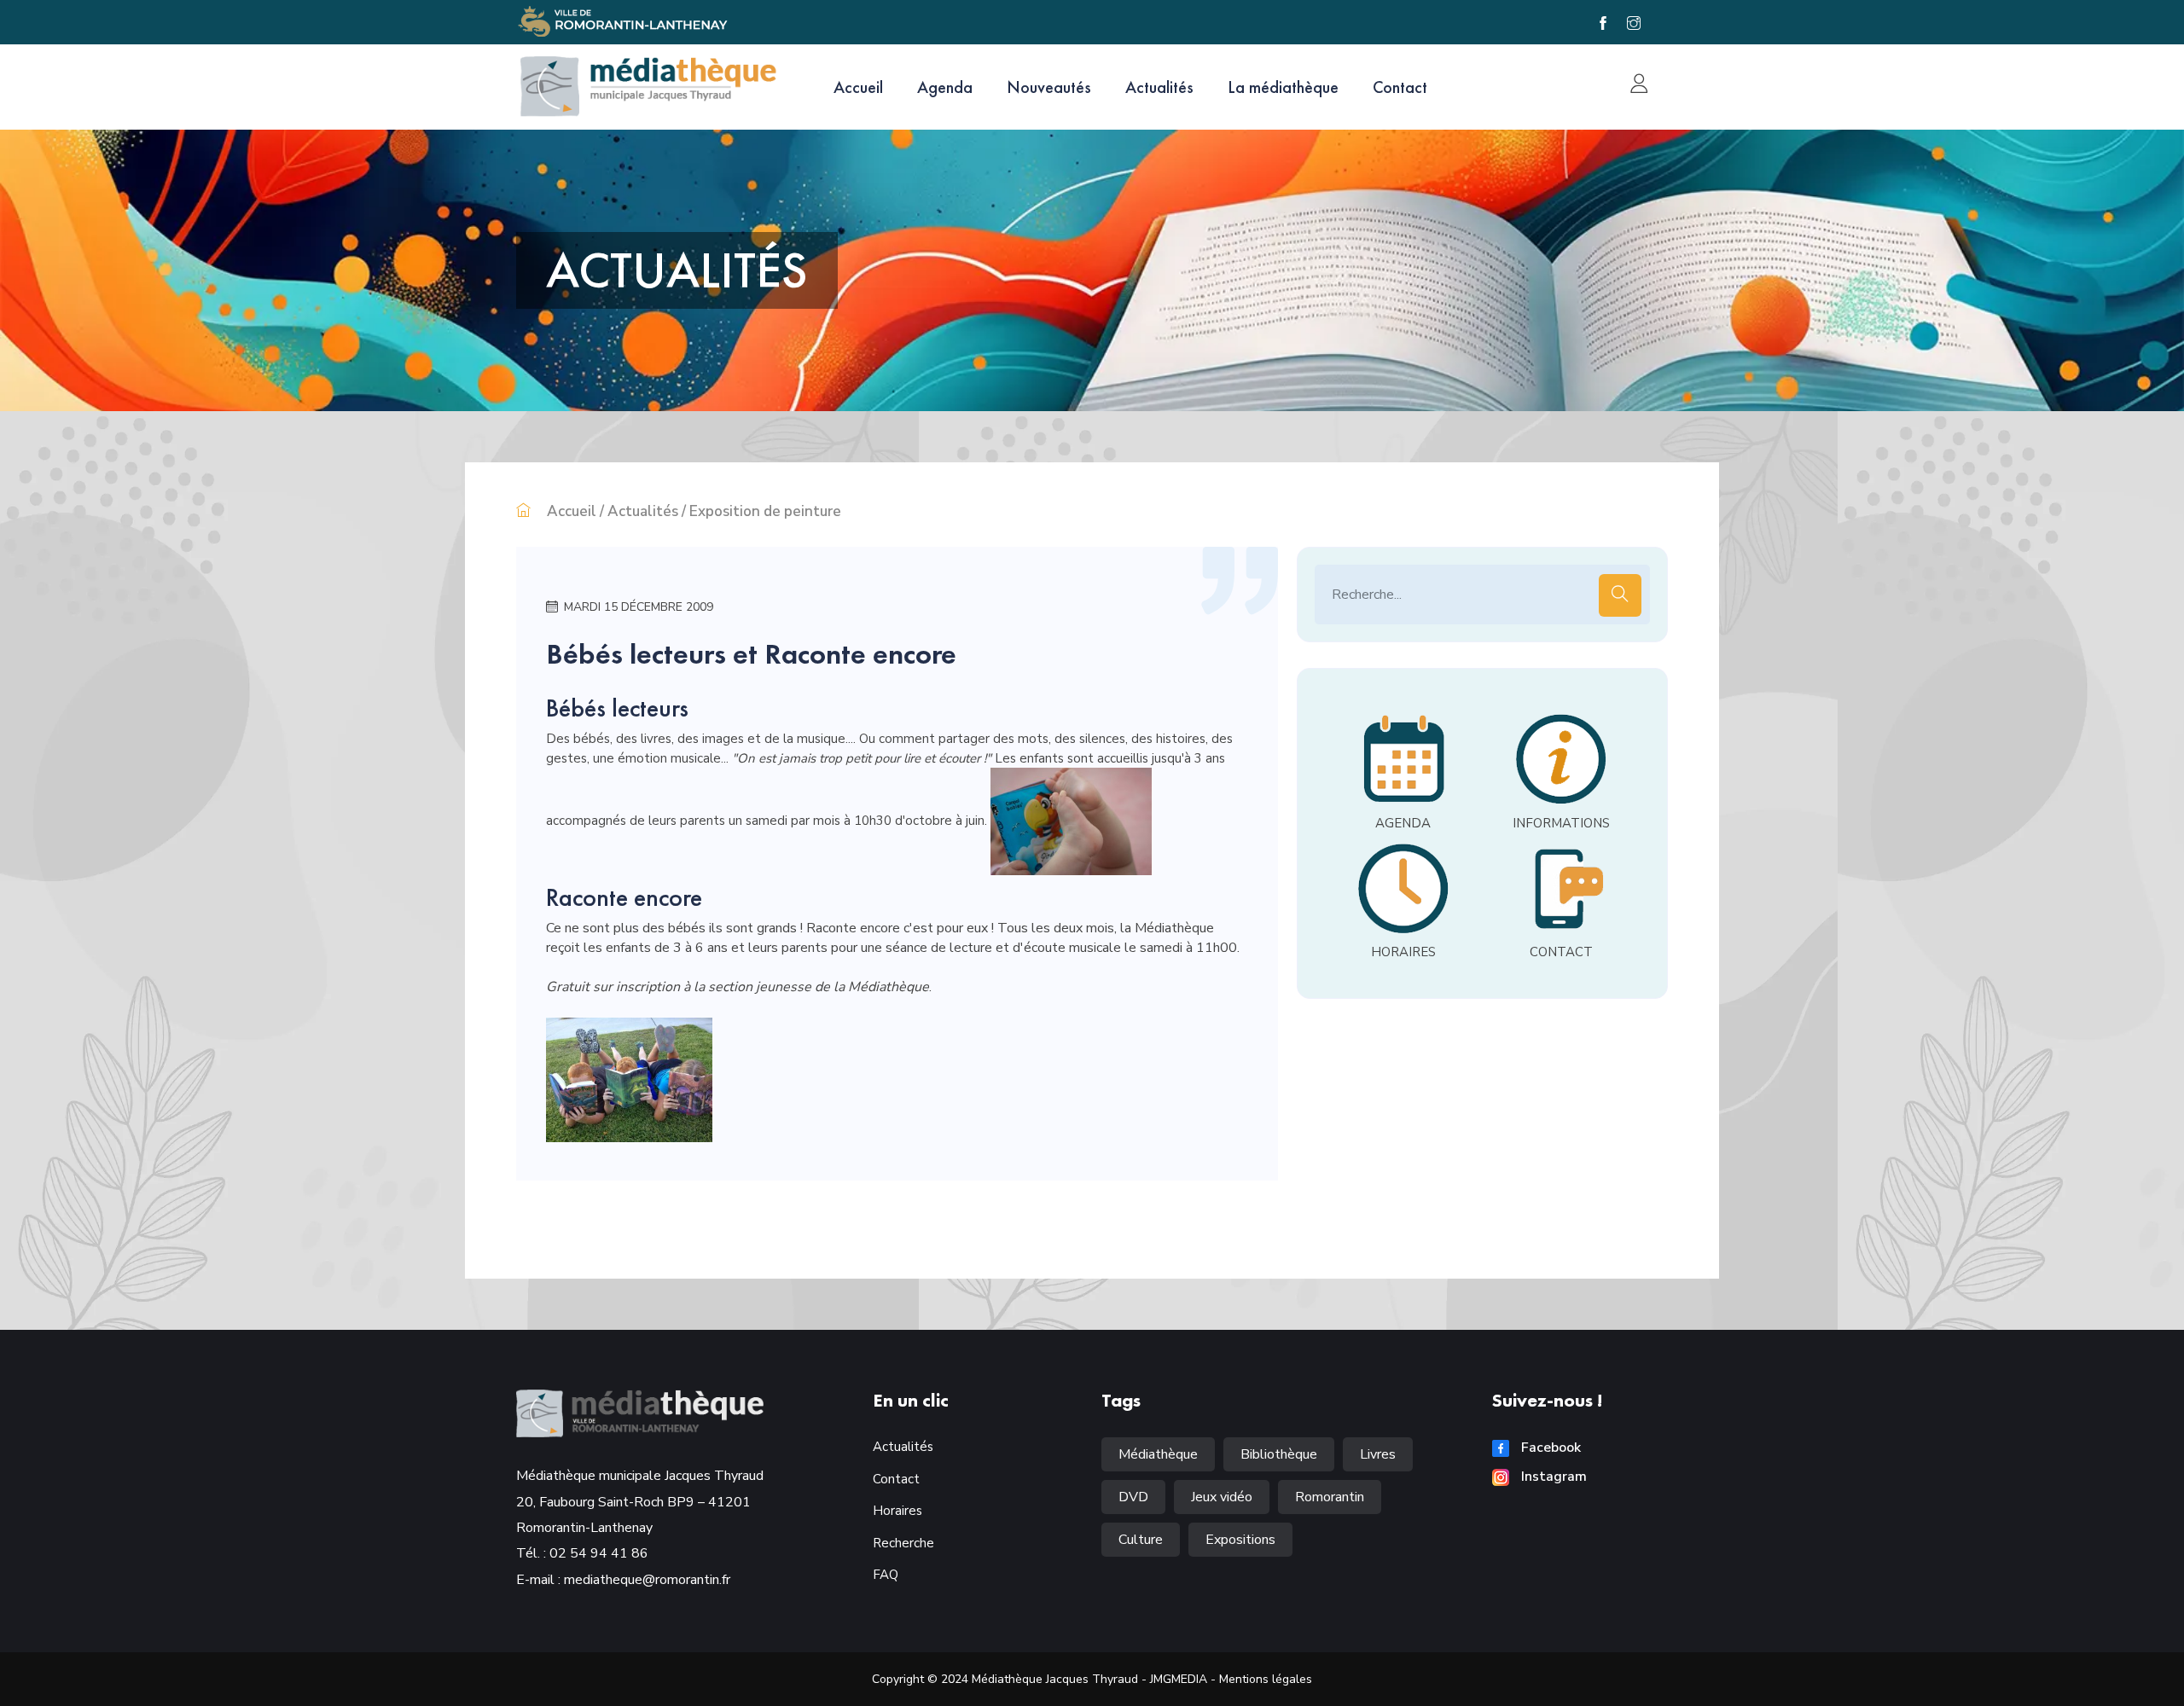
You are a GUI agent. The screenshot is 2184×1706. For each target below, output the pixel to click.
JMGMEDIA (1179, 1679)
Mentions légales (1266, 1679)
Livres (1378, 1454)
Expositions (1240, 1540)
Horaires (897, 1511)
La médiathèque (1283, 87)
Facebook (1549, 1448)
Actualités (1159, 87)
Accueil (858, 87)
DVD (1133, 1497)
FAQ (886, 1575)
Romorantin (1330, 1497)
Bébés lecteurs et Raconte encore (751, 654)
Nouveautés (1049, 87)
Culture (1141, 1540)
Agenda (945, 87)
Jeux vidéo (1222, 1497)
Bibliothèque (1279, 1454)
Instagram (1552, 1477)
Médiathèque (1158, 1454)
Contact (1400, 87)
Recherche (903, 1543)
